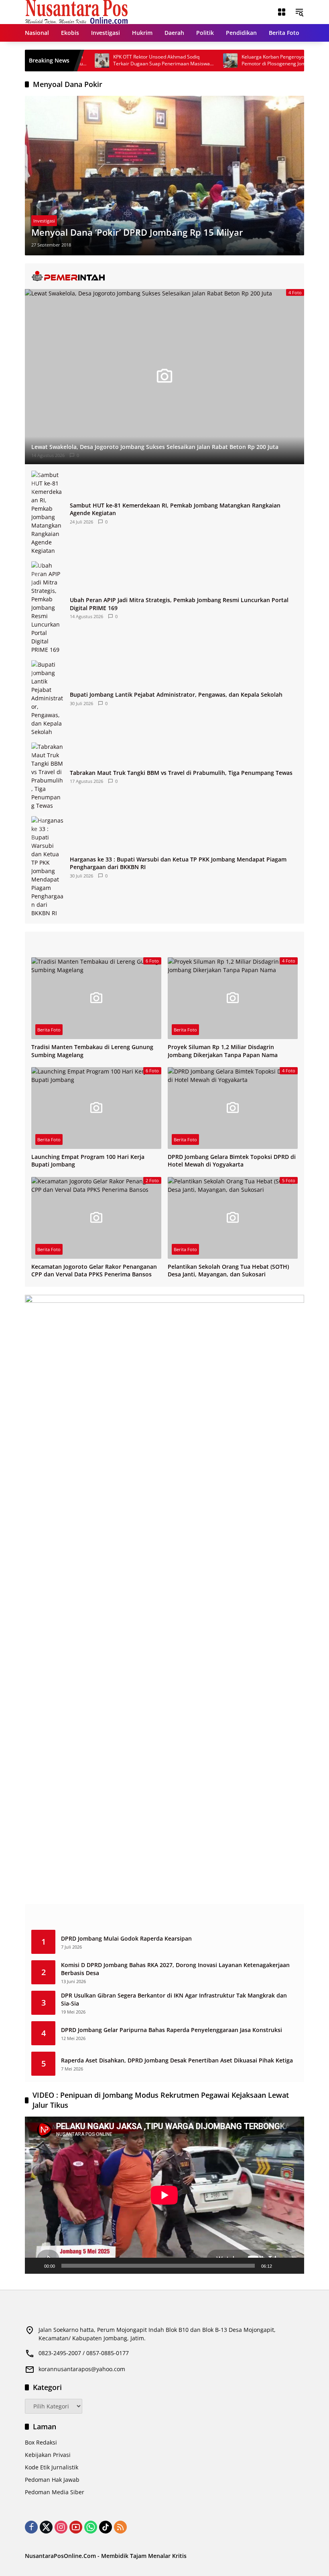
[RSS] (120, 2527)
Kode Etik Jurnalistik (52, 2467)
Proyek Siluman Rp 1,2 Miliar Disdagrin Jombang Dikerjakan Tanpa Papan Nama (223, 1051)
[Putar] (35, 2266)
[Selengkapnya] (164, 276)
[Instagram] (61, 2527)
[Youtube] (76, 2527)
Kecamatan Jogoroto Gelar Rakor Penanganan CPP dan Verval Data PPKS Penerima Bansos (94, 1271)
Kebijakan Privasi (48, 2455)
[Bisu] (281, 2266)
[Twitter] (46, 2527)
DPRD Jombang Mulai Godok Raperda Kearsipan (126, 1938)
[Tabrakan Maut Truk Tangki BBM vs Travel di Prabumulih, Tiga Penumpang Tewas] (47, 776)
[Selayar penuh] (294, 2266)
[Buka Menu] (282, 12)
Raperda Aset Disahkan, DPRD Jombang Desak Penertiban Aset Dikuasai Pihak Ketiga (177, 2060)
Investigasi (44, 221)
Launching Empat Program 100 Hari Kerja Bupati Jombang (88, 1161)
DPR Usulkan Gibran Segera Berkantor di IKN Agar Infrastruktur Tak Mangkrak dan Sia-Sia (174, 1999)
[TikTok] (106, 2527)
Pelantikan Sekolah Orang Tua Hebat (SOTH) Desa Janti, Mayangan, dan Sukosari (228, 1271)
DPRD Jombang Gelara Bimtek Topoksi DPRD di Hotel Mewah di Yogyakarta (232, 1161)
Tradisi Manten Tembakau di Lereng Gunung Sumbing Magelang (92, 1051)
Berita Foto (49, 1030)
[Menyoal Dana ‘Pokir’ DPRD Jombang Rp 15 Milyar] (164, 176)
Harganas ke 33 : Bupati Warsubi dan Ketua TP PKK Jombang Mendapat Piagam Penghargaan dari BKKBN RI (178, 863)
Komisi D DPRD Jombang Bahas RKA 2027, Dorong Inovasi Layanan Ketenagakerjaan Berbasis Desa (175, 1969)
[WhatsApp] (91, 2527)
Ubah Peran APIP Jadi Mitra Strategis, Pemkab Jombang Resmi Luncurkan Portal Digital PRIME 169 (179, 604)
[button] (299, 12)
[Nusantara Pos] (76, 11)
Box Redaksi (41, 2442)
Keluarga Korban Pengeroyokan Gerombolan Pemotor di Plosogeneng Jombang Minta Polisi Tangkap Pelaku (259, 61)
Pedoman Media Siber (55, 2492)
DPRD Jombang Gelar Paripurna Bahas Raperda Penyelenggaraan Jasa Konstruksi (172, 2030)
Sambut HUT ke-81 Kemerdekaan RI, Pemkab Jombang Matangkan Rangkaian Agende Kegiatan (175, 509)
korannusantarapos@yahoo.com (82, 2369)
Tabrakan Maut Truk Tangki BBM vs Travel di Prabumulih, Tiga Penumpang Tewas (181, 773)
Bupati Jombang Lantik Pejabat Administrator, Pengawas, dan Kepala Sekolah (176, 695)
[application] (164, 2195)
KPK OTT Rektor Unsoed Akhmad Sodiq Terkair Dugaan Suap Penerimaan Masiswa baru (129, 61)
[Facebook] (31, 2527)
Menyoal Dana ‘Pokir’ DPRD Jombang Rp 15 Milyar (137, 232)
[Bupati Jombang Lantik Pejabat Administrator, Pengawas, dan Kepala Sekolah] (47, 698)
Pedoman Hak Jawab (52, 2480)
